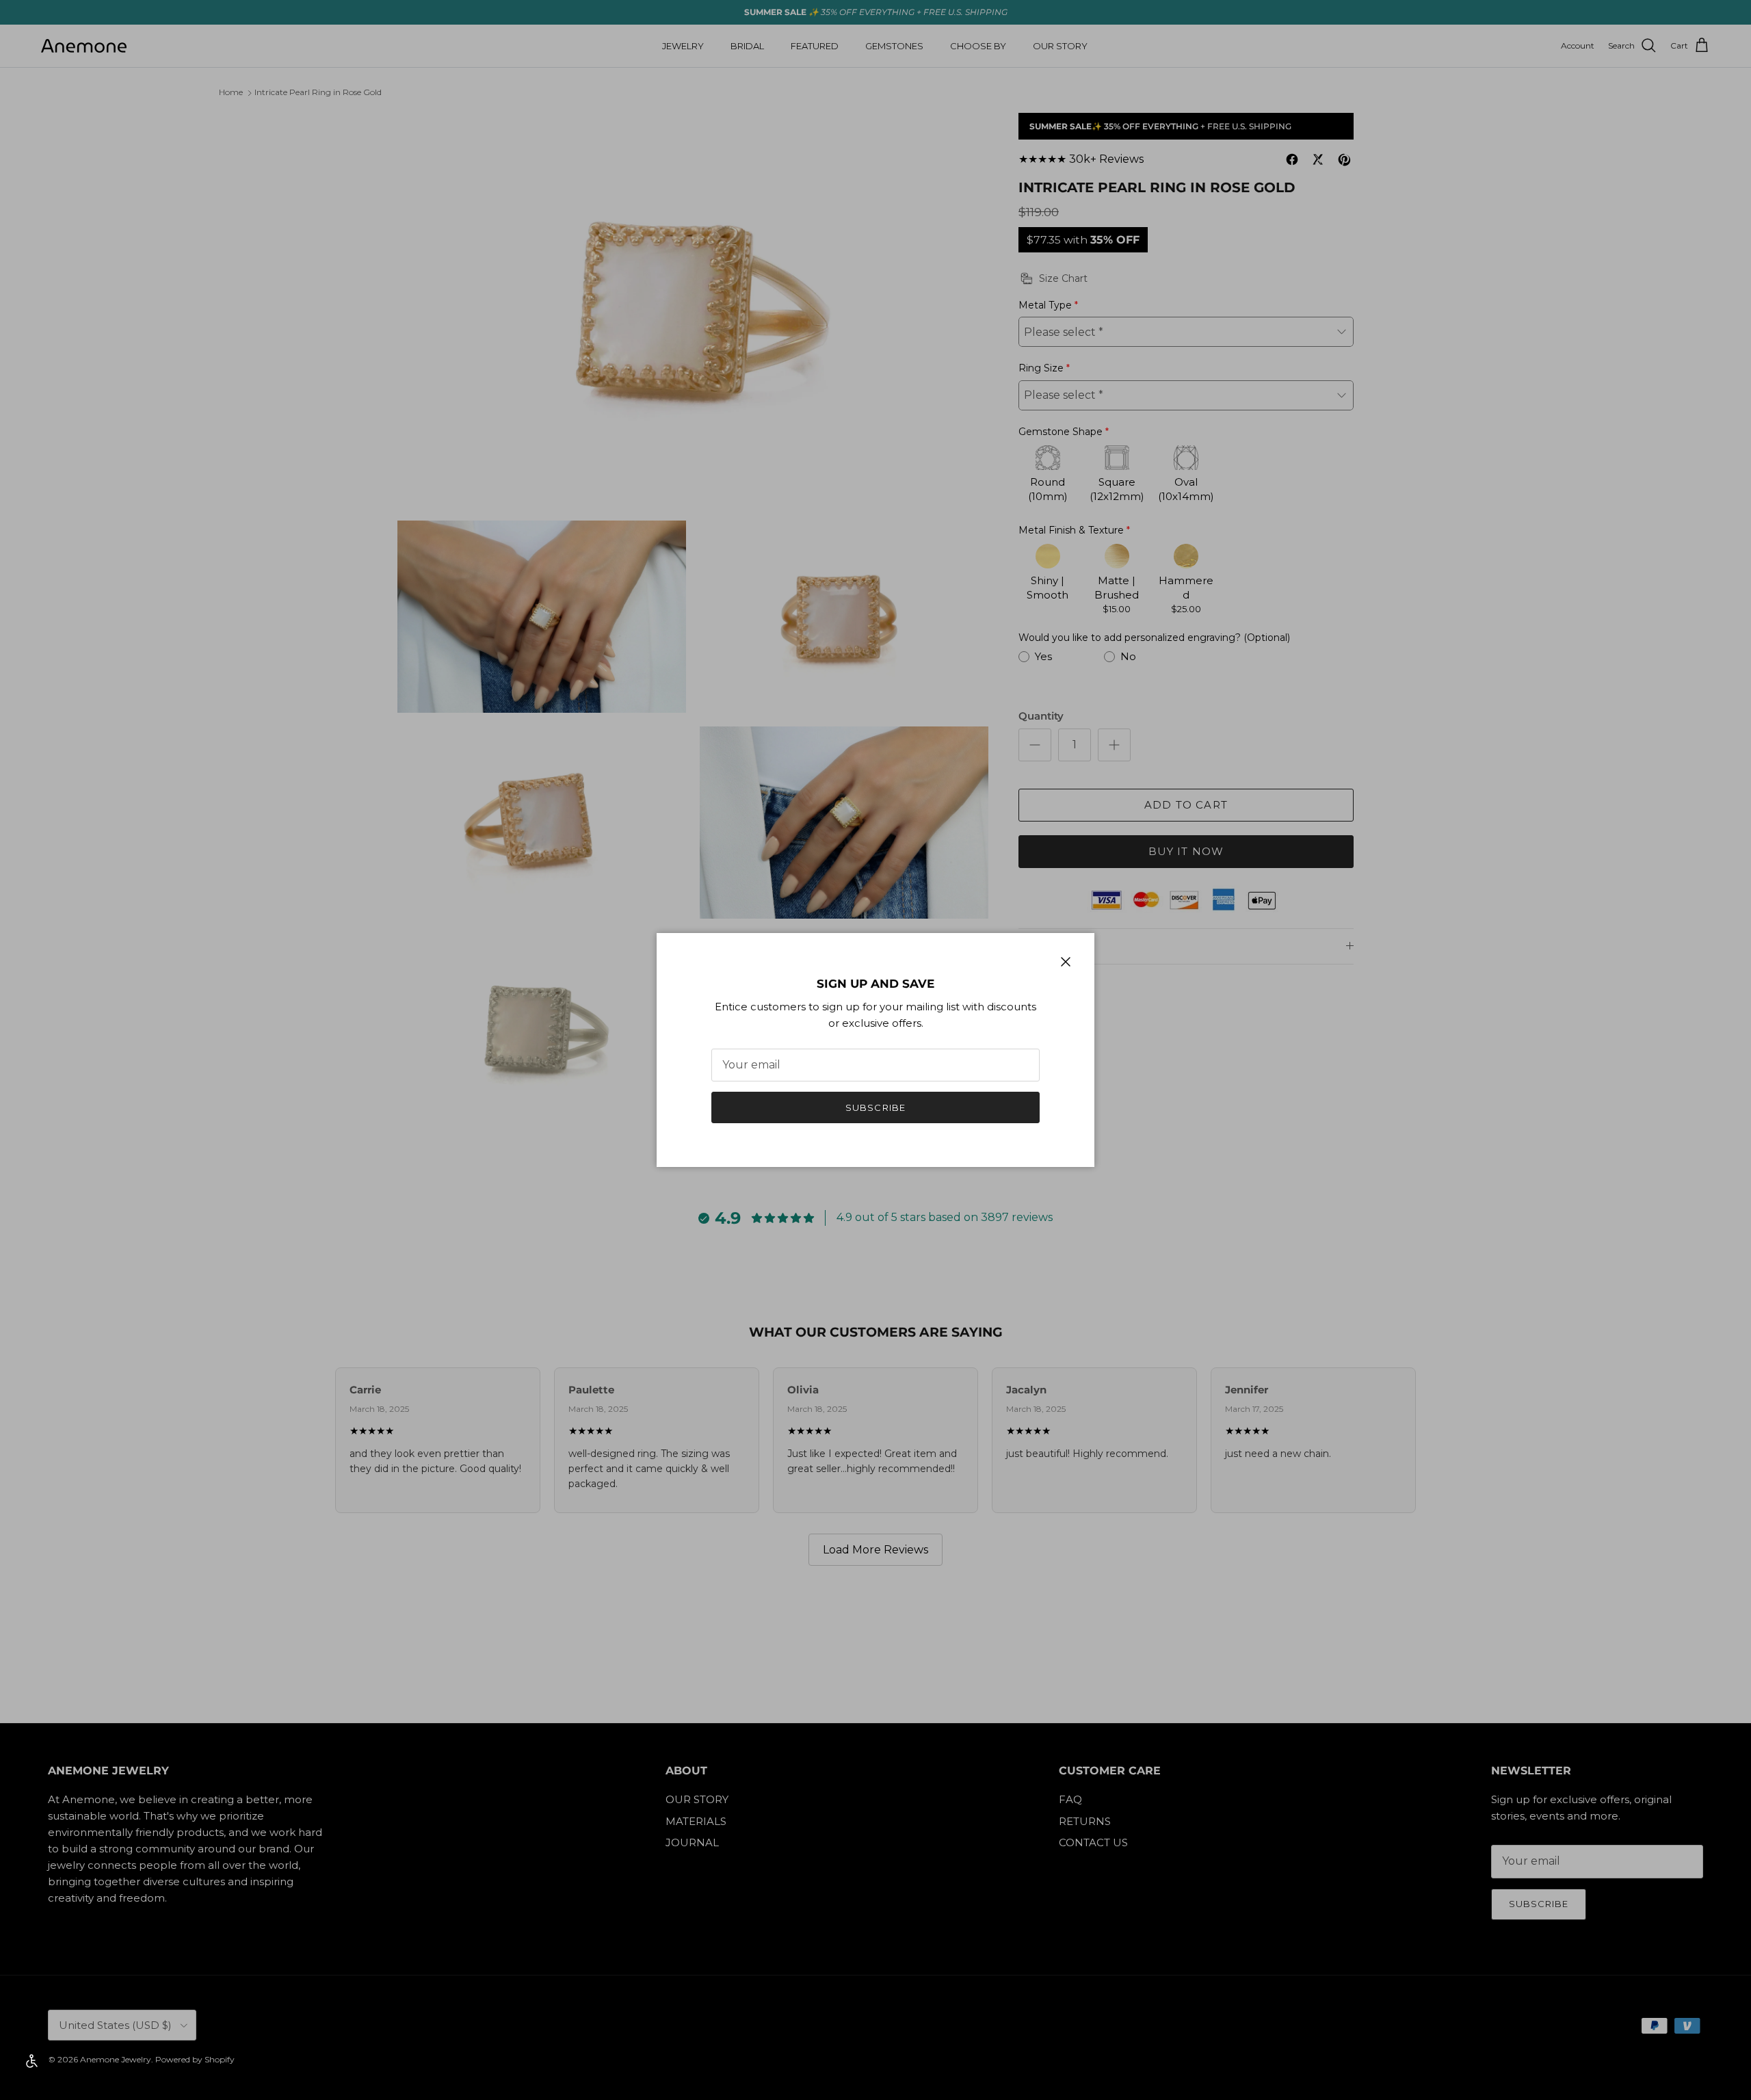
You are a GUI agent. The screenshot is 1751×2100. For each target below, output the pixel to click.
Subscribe (875, 1107)
